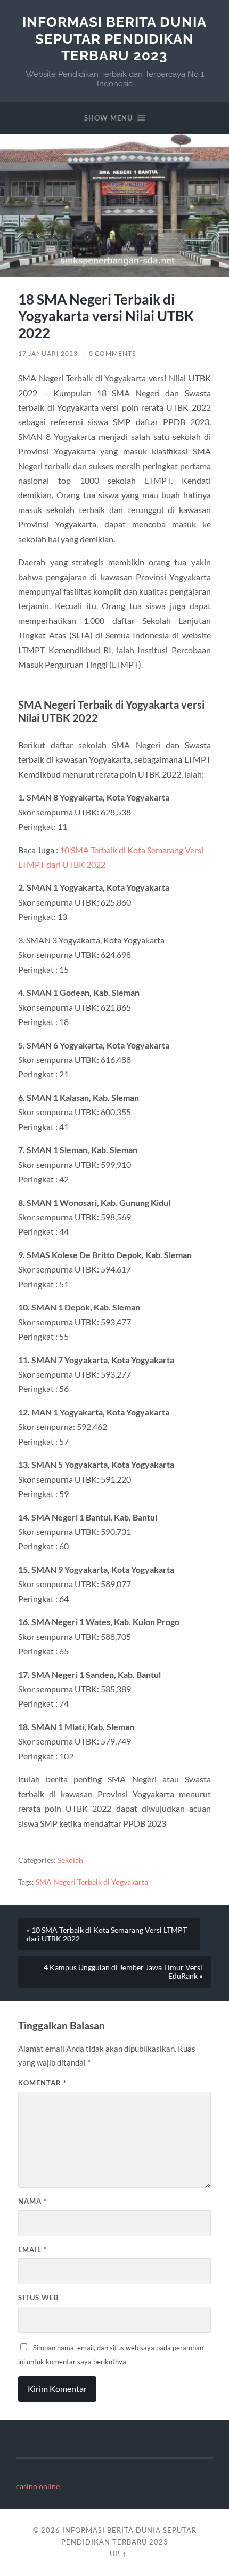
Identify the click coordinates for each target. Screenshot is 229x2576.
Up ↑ (119, 2554)
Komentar (42, 2083)
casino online (38, 2486)
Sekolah (70, 1860)
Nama (32, 2201)
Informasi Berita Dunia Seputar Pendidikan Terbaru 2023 (114, 38)
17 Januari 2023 (48, 353)
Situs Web (38, 2298)
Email (32, 2250)
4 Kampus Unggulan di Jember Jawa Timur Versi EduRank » (123, 1972)
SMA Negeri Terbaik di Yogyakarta (92, 1882)
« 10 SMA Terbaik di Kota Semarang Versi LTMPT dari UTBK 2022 (107, 1934)
